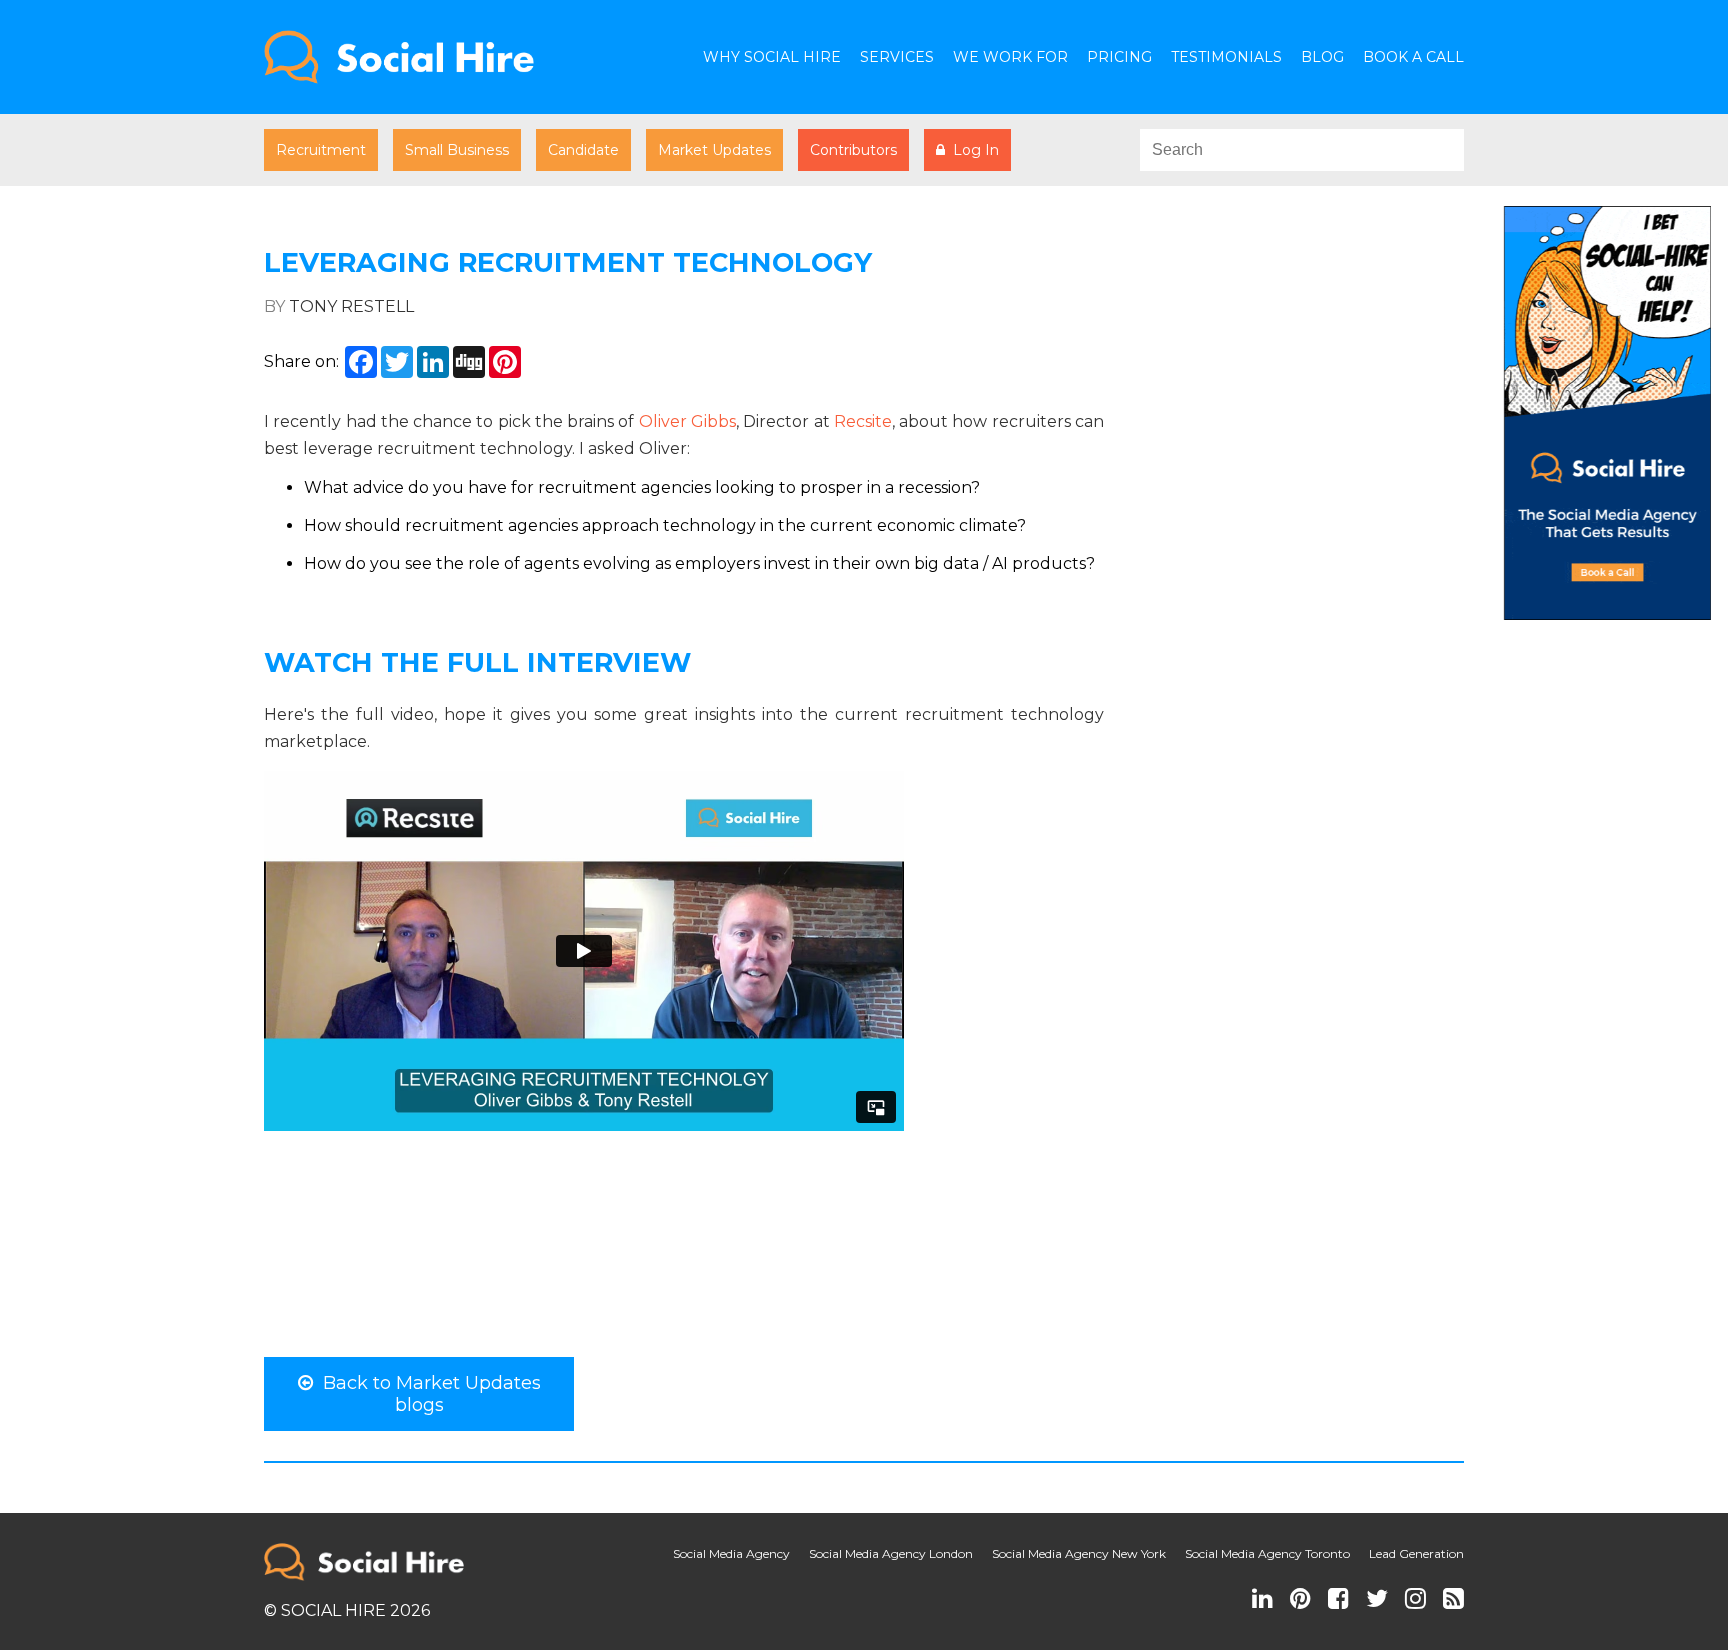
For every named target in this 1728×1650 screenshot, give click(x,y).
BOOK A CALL (1413, 57)
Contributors (853, 150)
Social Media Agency (731, 1553)
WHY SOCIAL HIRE (772, 57)
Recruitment (321, 150)
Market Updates (714, 150)
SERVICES (897, 57)
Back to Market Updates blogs (427, 1394)
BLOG (1322, 57)
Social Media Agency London (891, 1553)
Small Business (457, 150)
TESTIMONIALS (1226, 57)
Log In (972, 150)
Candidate (583, 150)
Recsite (863, 421)
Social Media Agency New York (1079, 1553)
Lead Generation (1416, 1553)
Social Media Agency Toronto (1267, 1553)
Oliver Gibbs (687, 421)
